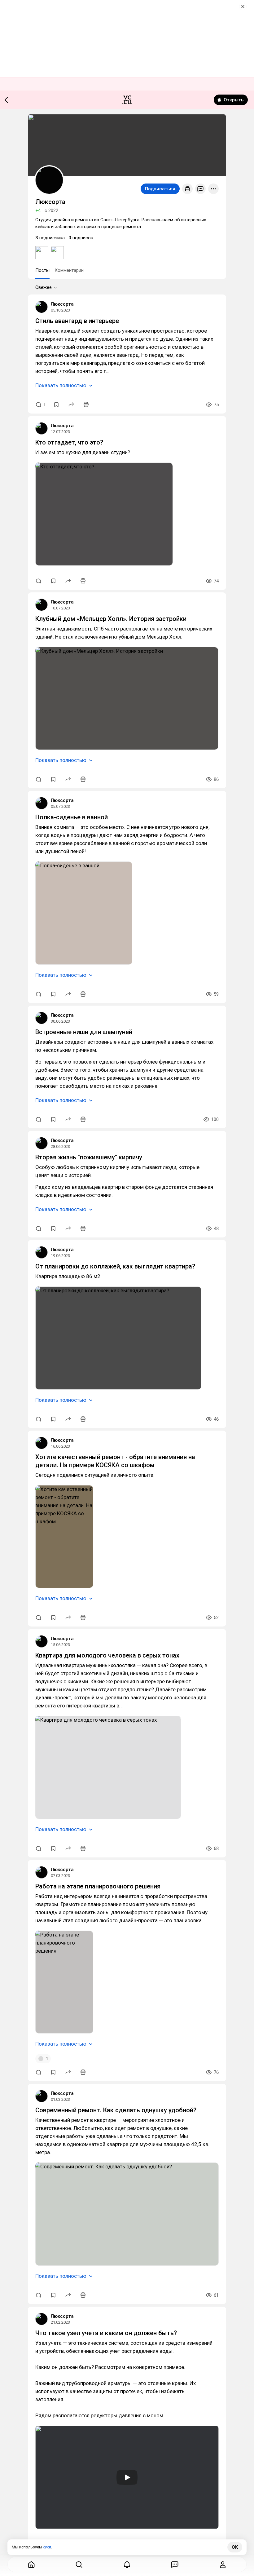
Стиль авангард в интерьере (77, 321)
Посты (42, 270)
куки (47, 2547)
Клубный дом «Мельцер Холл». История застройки (111, 619)
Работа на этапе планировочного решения (98, 1886)
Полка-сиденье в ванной (72, 817)
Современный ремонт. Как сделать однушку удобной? (116, 2110)
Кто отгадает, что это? (69, 442)
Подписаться (160, 189)
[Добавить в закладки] (56, 405)
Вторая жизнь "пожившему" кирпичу (89, 1157)
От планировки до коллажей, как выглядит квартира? (115, 1266)
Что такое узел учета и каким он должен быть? (106, 2333)
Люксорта (62, 304)
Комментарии (69, 270)
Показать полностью (61, 385)
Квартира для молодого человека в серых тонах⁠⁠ (107, 1655)
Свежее (44, 287)
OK (235, 2547)
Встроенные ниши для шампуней (84, 1032)
